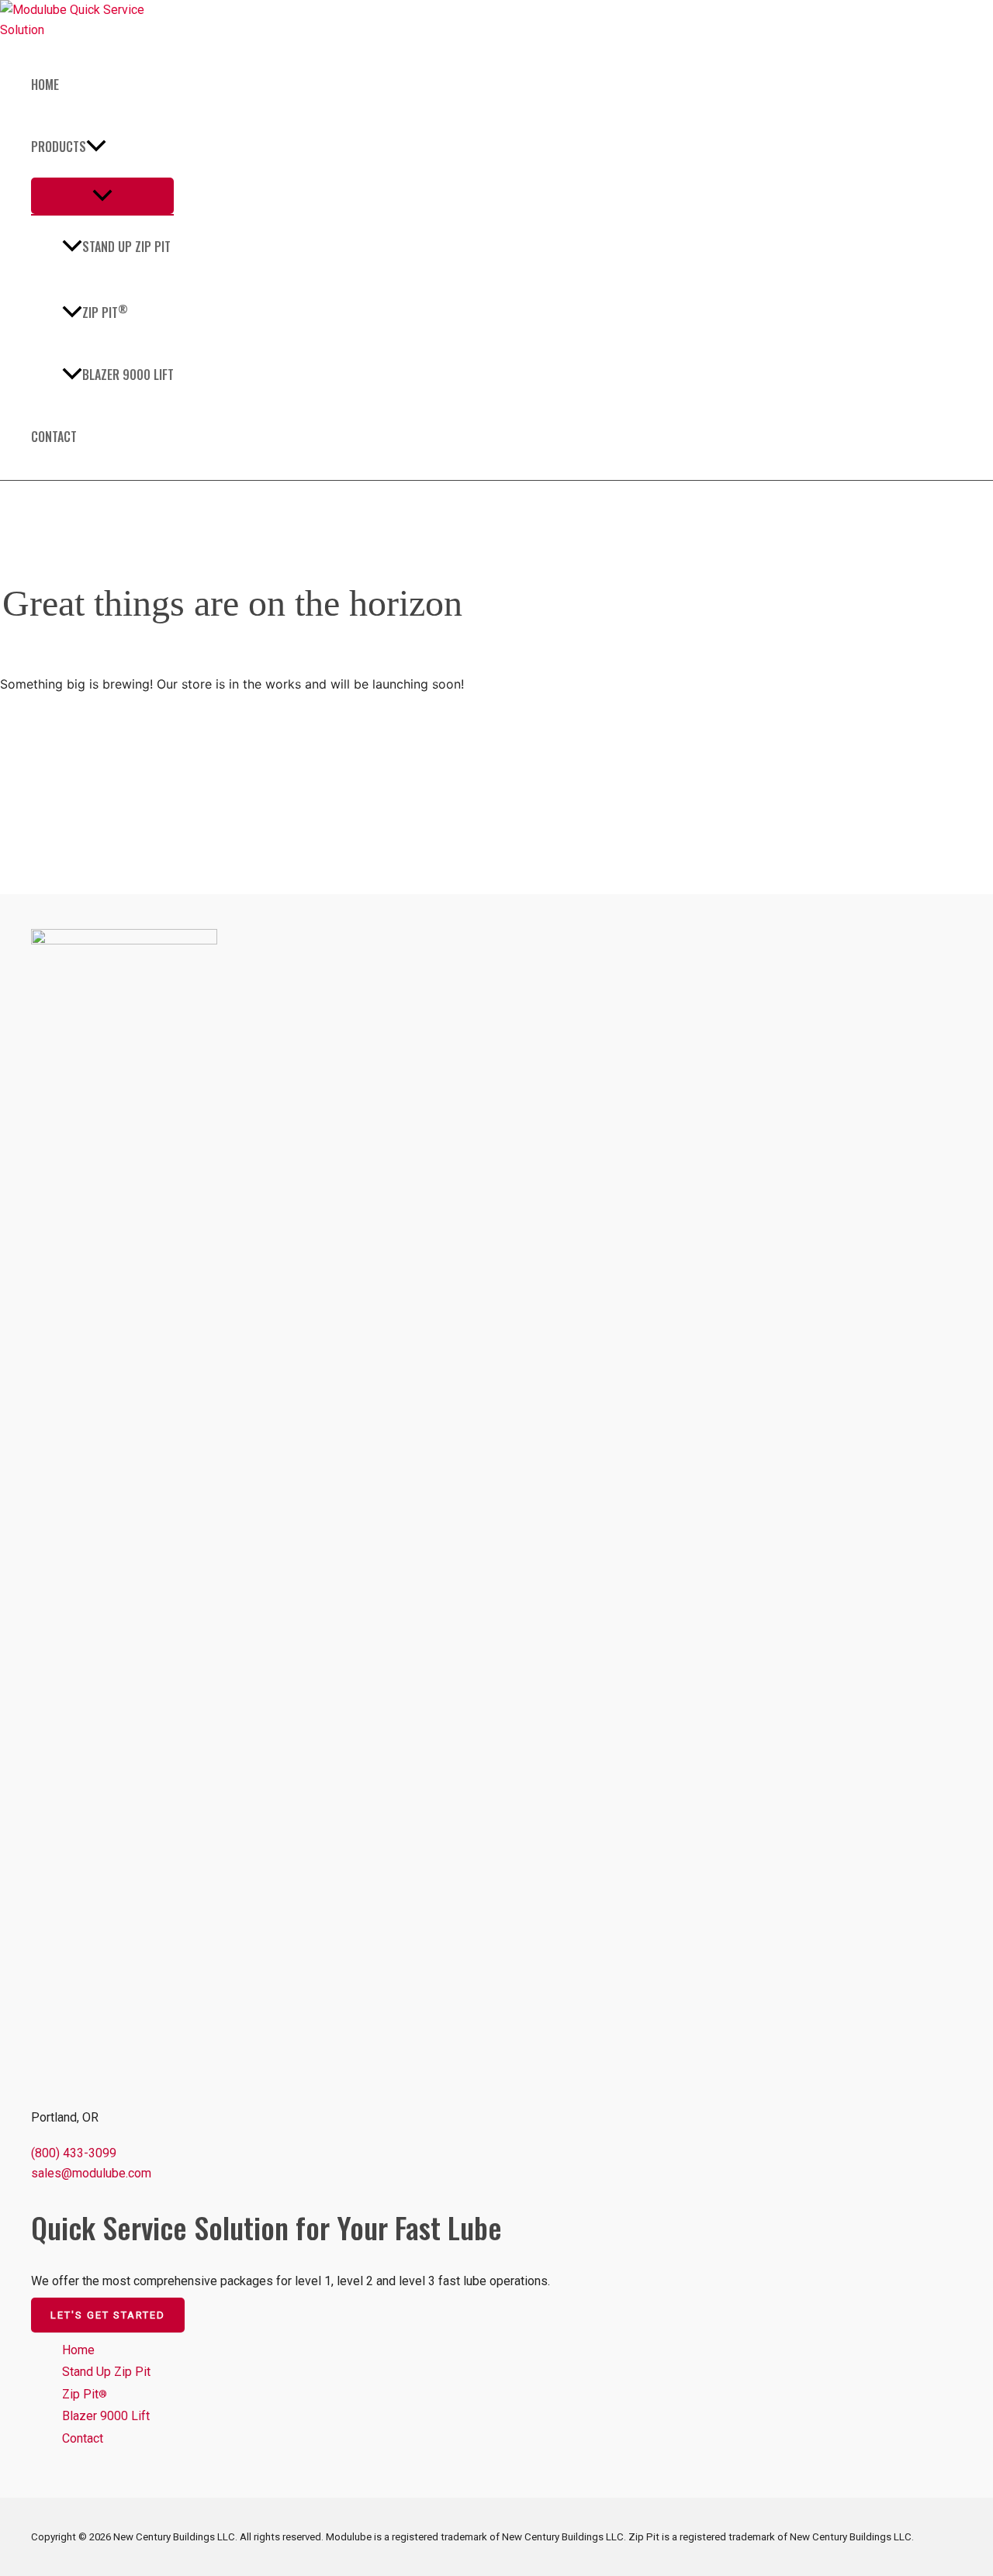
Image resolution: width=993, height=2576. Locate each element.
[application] (96, 147)
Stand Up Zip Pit (126, 247)
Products (59, 147)
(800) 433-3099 (74, 2153)
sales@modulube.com (91, 2173)
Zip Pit (105, 311)
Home (45, 85)
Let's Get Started (108, 2315)
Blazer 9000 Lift (128, 375)
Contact (54, 437)
